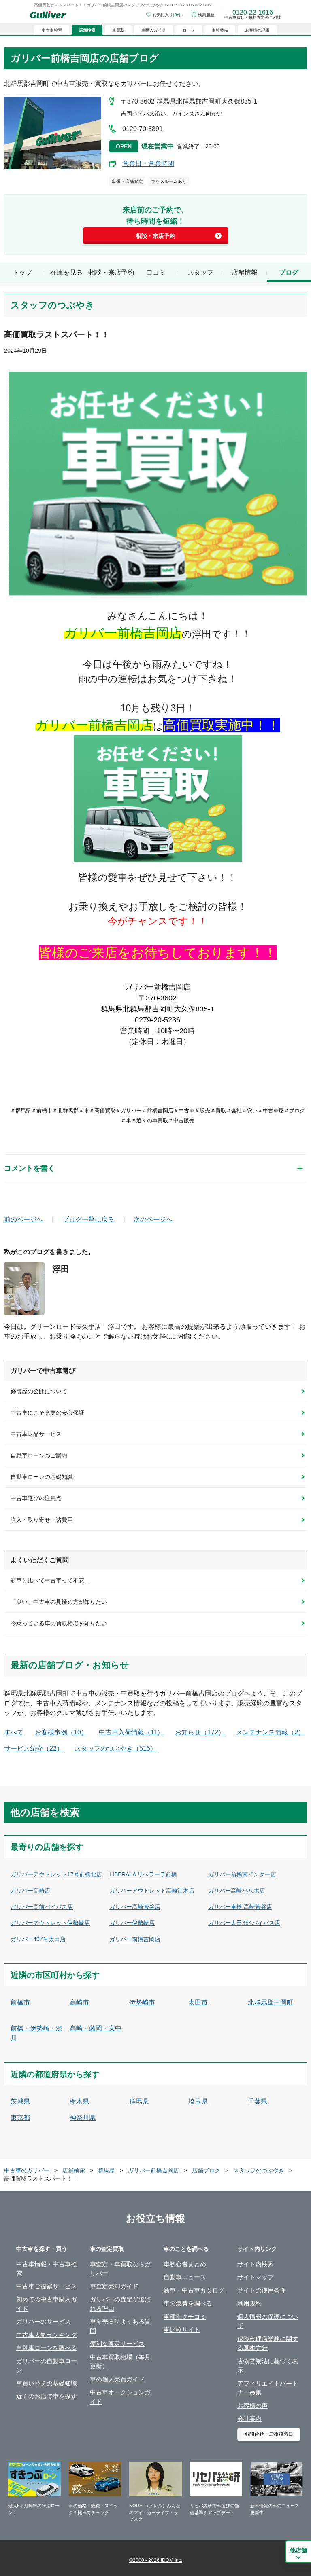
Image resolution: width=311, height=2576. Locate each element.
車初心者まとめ (185, 2264)
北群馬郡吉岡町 (271, 2002)
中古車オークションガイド (120, 2397)
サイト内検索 (256, 2264)
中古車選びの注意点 (36, 1498)
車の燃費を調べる (188, 2303)
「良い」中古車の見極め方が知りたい (59, 1602)
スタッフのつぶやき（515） (116, 1748)
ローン (189, 30)
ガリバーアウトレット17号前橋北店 (56, 1874)
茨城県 (20, 2101)
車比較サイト (182, 2330)
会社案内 (249, 2418)
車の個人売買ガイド (117, 2379)
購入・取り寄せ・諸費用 (42, 1520)
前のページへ (23, 1219)
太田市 (198, 2002)
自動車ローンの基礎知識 (42, 1477)
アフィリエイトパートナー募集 (268, 2388)
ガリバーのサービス (44, 2321)
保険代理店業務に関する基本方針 (268, 2343)
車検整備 (220, 30)
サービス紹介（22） (34, 1748)
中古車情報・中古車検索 (47, 2269)
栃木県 (79, 2101)
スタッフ (200, 272)
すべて (14, 1732)
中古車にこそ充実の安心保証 (47, 1413)
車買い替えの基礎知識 (47, 2383)
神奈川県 (83, 2118)
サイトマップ (256, 2277)
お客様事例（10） (61, 1732)
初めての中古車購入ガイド (47, 2304)
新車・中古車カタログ (194, 2290)
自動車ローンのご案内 (39, 1455)
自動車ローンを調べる (47, 2348)
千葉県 (258, 2101)
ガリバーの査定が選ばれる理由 (120, 2304)
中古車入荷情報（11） (131, 1732)
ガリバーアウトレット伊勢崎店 (50, 1923)
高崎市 (79, 2002)
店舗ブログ (206, 2170)
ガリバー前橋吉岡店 (135, 1939)
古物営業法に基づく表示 (268, 2366)
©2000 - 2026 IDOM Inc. (156, 2560)
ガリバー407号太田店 (38, 1939)
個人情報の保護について (268, 2321)
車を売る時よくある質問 (120, 2326)
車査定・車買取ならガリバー (120, 2269)
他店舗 (298, 2550)
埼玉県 (198, 2101)
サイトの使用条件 (262, 2290)
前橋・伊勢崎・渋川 (36, 2033)
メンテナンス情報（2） (270, 1732)
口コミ (156, 272)
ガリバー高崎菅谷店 (135, 1907)
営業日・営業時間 (148, 164)
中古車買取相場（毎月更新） (120, 2362)
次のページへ (153, 1219)
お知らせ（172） (200, 1732)
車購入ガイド (153, 30)
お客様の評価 (257, 30)
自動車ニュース (185, 2277)
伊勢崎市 (142, 2002)
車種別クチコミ (185, 2317)
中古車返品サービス (36, 1434)
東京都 (20, 2118)
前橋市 (20, 2002)
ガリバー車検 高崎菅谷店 (240, 1907)
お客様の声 (252, 2406)
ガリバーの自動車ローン (47, 2366)
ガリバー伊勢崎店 (132, 1923)
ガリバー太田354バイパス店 (244, 1923)
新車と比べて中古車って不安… (50, 1580)
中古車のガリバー (27, 2170)
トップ (22, 272)
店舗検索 (74, 2170)
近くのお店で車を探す (47, 2396)
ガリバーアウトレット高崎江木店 (152, 1891)
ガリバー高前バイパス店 (42, 1907)
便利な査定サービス (117, 2344)
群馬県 (139, 2101)
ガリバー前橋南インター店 (242, 1874)
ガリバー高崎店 (30, 1891)
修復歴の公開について (39, 1391)
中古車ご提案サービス (47, 2286)
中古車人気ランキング (47, 2335)
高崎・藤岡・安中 (96, 2028)
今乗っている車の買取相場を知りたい (59, 1623)
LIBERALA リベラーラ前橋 (143, 1874)
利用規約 (249, 2303)
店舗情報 (245, 272)
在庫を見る (66, 272)
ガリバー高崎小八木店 (236, 1891)
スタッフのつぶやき (259, 2170)
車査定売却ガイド (114, 2286)
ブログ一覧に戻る (88, 1219)
